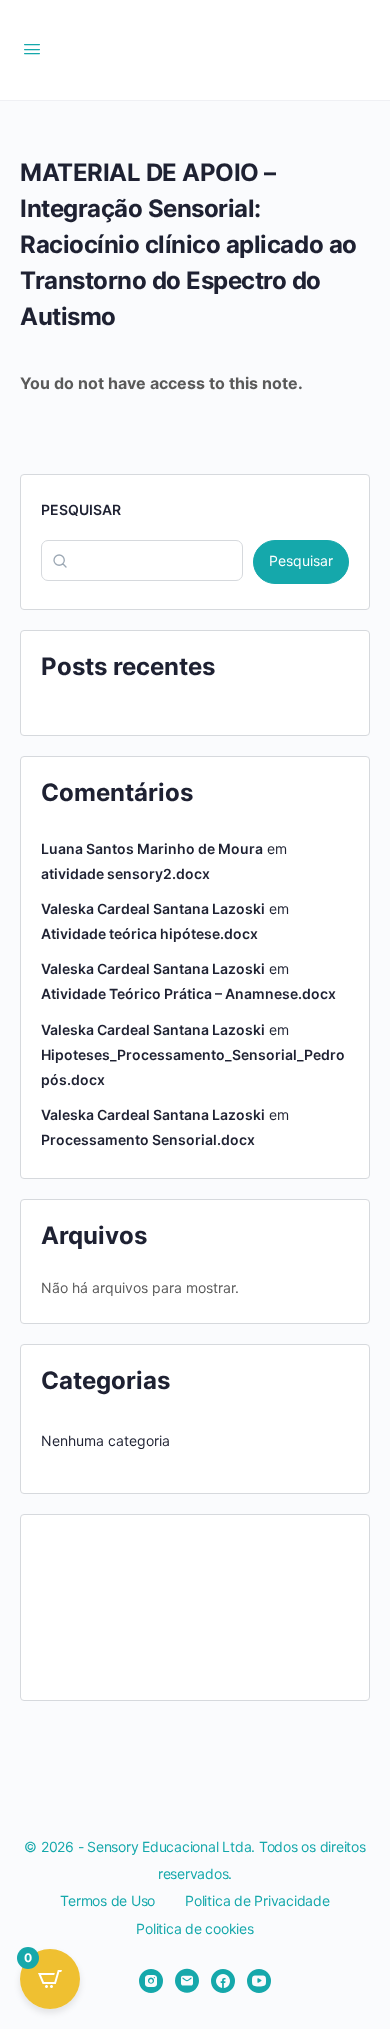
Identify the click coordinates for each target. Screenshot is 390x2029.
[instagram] (151, 1981)
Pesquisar (81, 509)
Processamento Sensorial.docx (148, 1139)
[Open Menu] (32, 48)
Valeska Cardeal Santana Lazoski (153, 908)
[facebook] (223, 1981)
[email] (187, 1981)
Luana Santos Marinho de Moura (152, 848)
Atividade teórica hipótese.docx (149, 933)
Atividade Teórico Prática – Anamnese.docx (188, 993)
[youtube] (259, 1981)
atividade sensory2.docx (125, 873)
